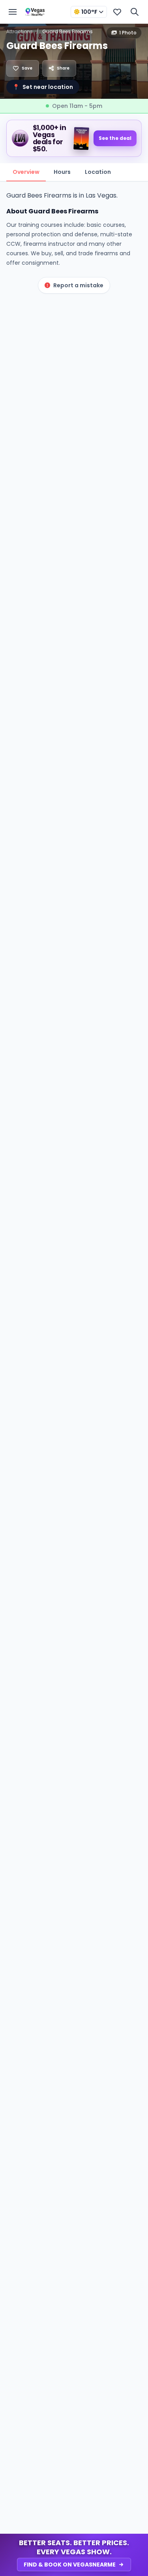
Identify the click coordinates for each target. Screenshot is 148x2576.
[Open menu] (13, 12)
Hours (62, 172)
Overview (26, 172)
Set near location (43, 87)
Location (98, 172)
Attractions (20, 31)
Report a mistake (78, 285)
